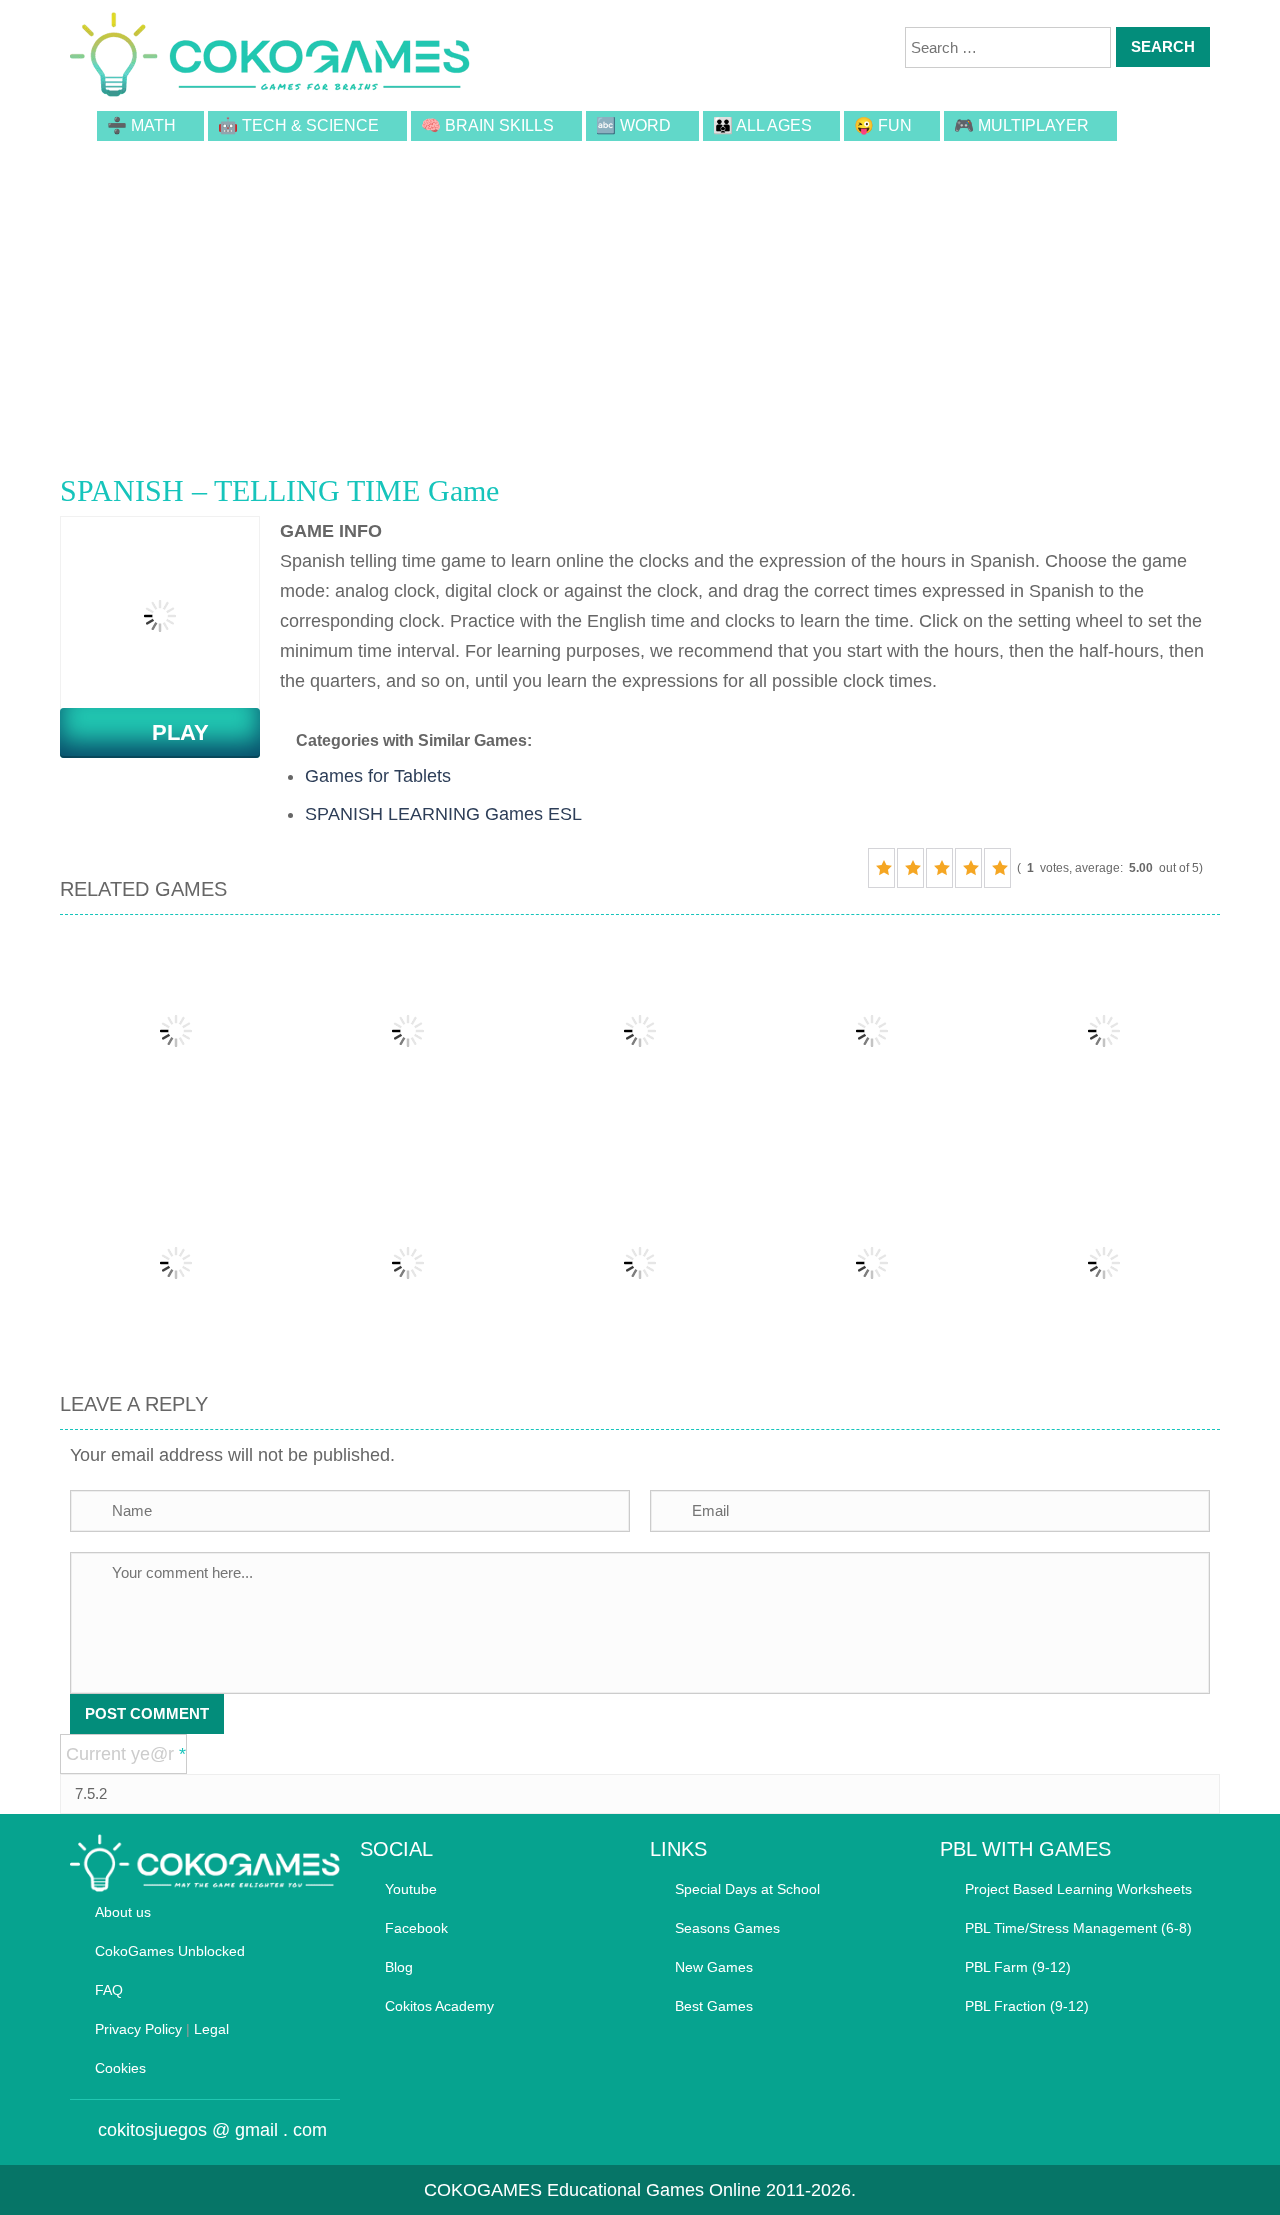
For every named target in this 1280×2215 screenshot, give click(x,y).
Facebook (416, 1928)
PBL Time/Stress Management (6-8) (1078, 1928)
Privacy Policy (138, 2029)
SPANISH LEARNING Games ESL (443, 814)
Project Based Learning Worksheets (1078, 1889)
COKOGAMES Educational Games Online (592, 2190)
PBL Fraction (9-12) (1027, 2006)
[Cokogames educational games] (270, 58)
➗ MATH (141, 125)
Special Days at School (747, 1889)
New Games (714, 1967)
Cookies (120, 2068)
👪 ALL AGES (762, 125)
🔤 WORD (633, 125)
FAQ (109, 1990)
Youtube (411, 1889)
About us (123, 1912)
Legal (211, 2029)
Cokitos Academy (439, 2006)
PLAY (168, 732)
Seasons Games (727, 1928)
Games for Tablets (378, 776)
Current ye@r (126, 1754)
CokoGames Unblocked (170, 1951)
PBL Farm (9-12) (1018, 1967)
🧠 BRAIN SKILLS (487, 125)
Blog (399, 1967)
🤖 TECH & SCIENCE (298, 125)
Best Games (714, 2006)
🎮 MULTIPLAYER (1021, 125)
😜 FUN (883, 125)
